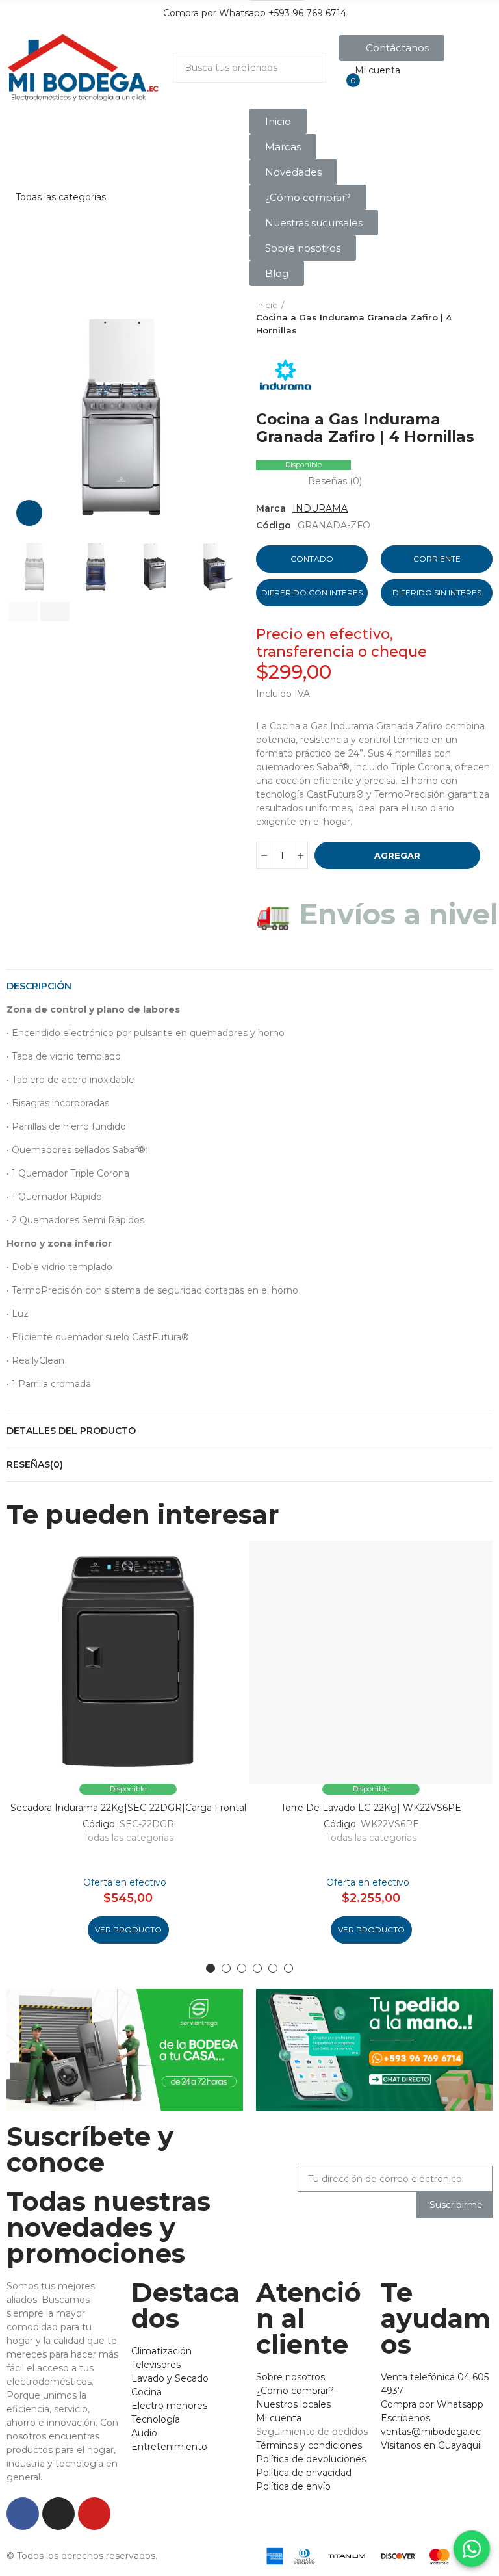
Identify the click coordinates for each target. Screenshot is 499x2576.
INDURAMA (320, 508)
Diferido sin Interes (437, 592)
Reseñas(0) (35, 1464)
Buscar (305, 68)
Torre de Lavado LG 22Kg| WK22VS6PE (371, 1808)
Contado (312, 559)
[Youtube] (94, 2514)
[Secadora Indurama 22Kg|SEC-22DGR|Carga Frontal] (128, 1662)
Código (274, 525)
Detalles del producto (71, 1431)
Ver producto (128, 1930)
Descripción (39, 986)
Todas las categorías (128, 1838)
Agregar (397, 855)
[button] (392, 48)
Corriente (437, 559)
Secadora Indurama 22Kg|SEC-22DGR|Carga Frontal (128, 1808)
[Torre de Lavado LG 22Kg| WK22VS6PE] (371, 1662)
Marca (271, 508)
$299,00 (294, 672)
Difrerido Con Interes (312, 592)
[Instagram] (58, 2514)
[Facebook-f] (23, 2514)
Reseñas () (335, 481)
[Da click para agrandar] (29, 513)
